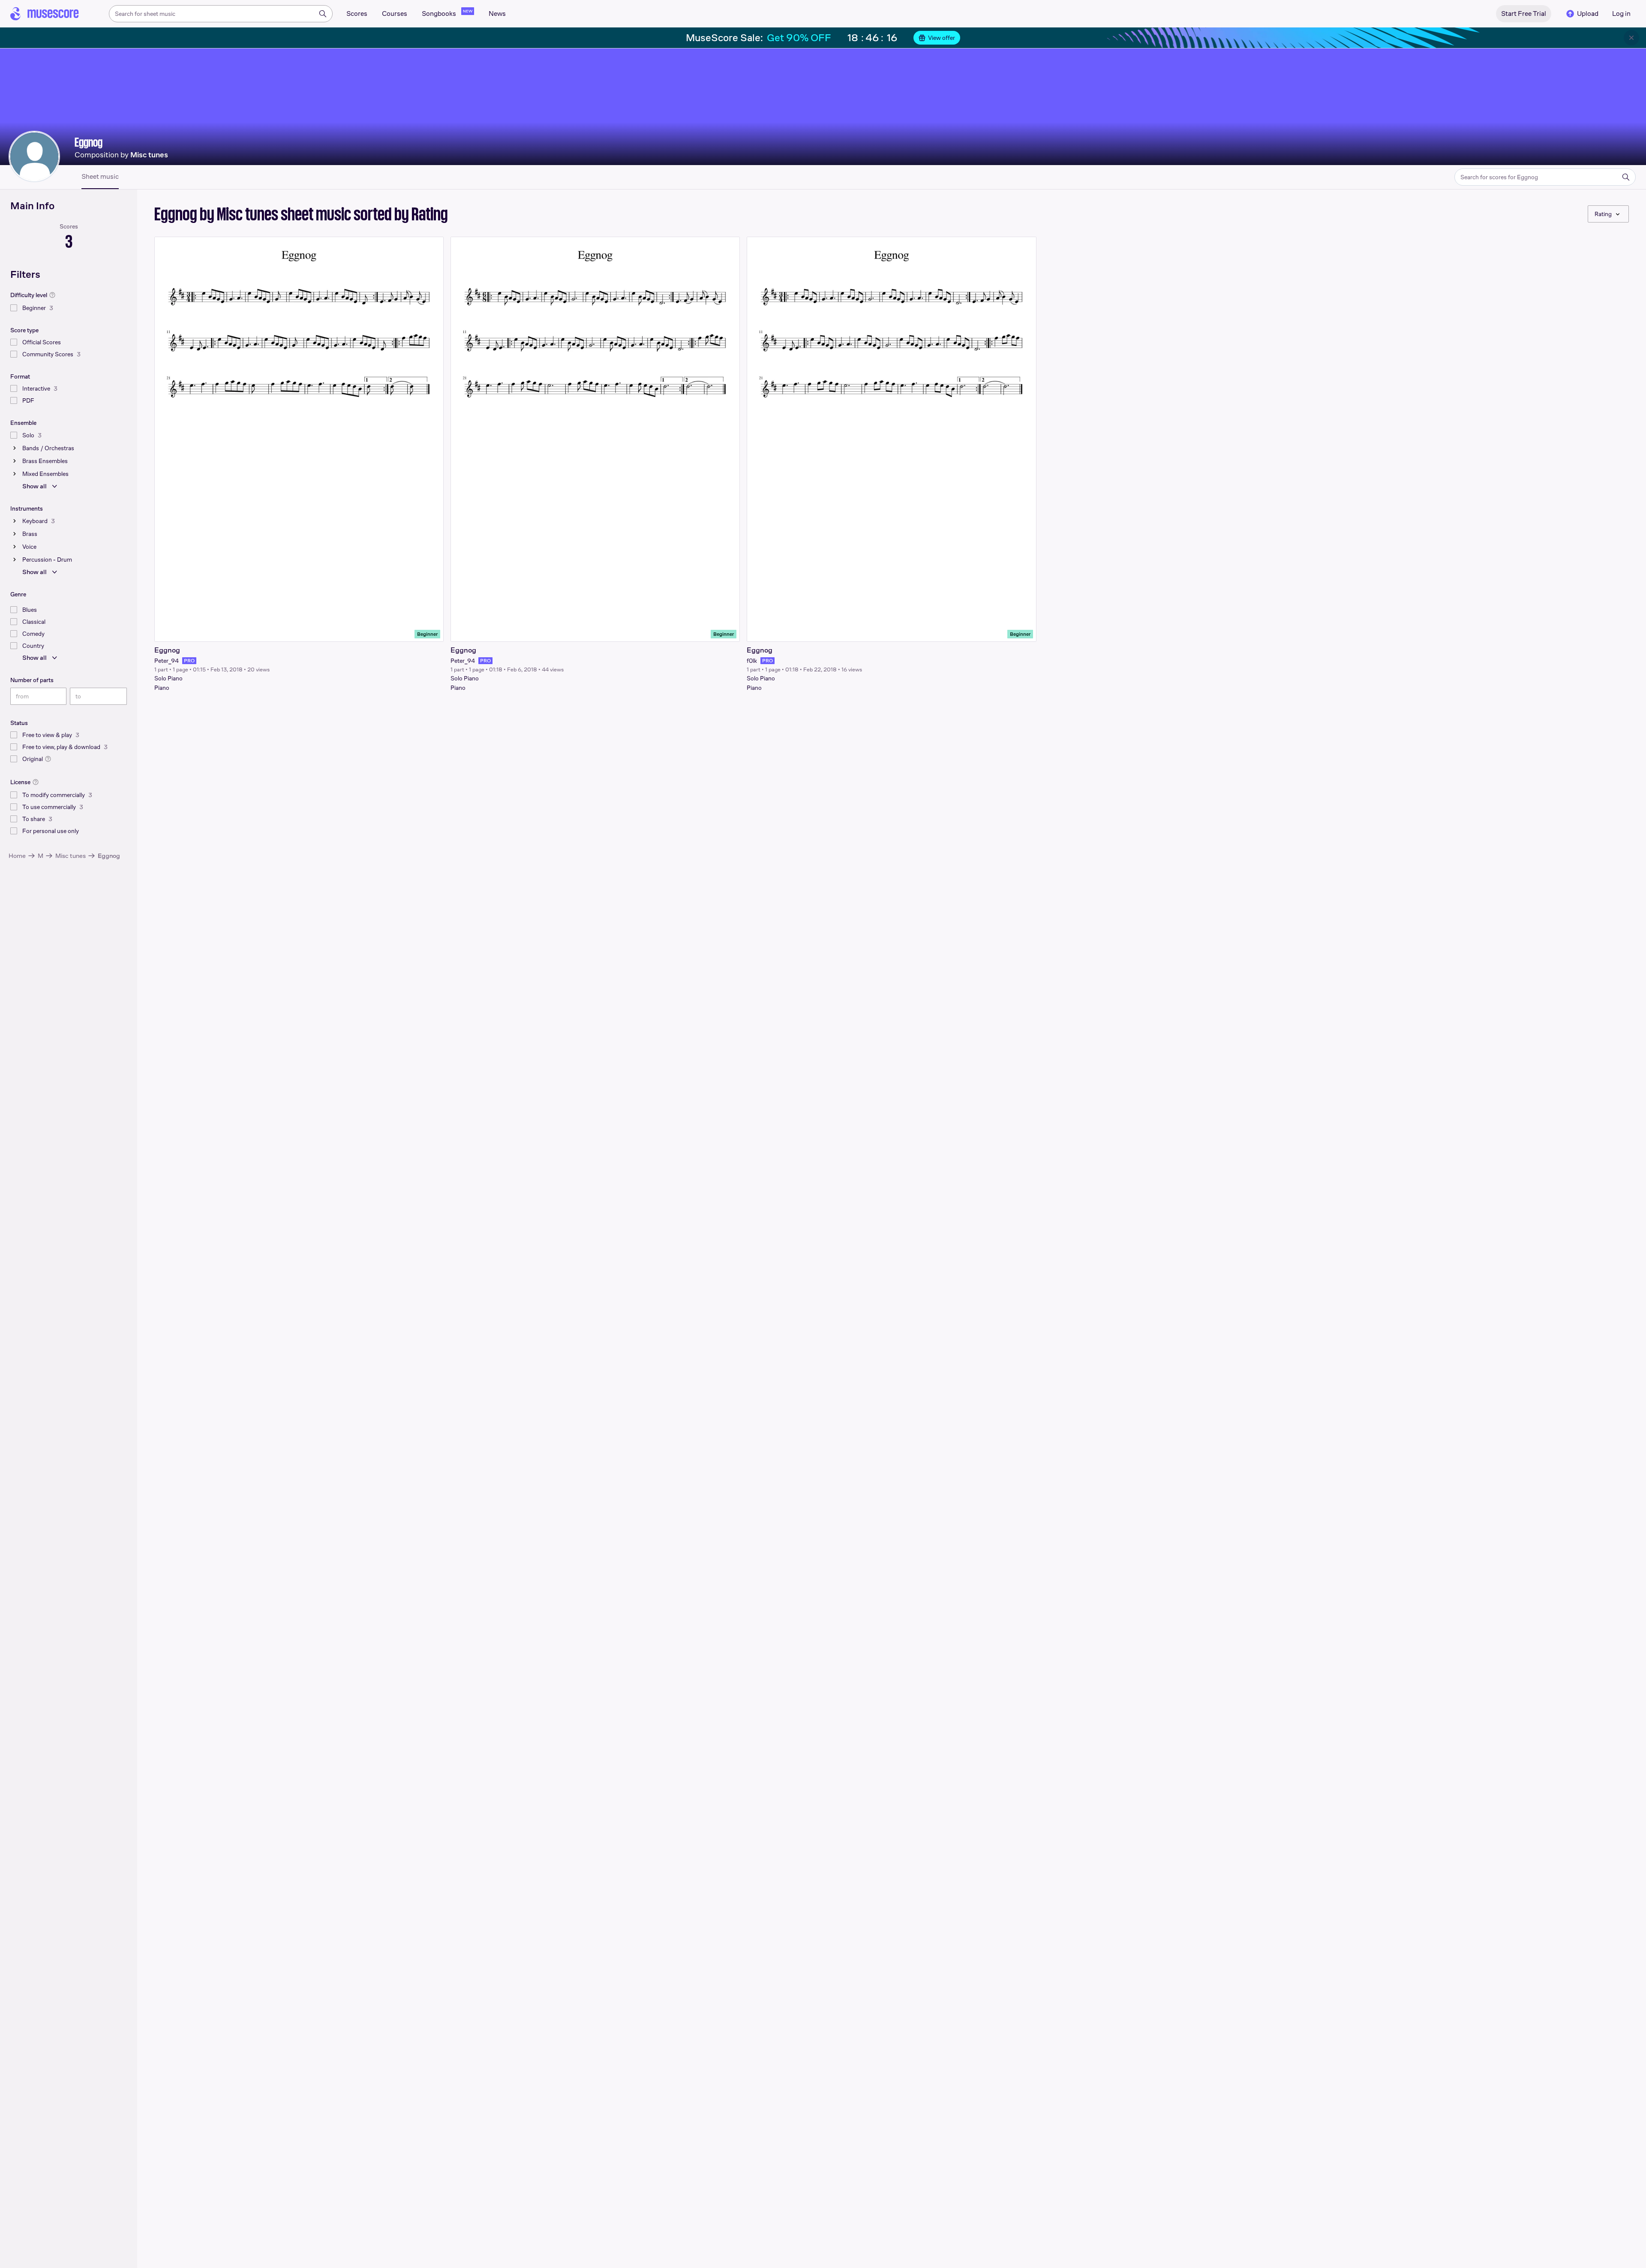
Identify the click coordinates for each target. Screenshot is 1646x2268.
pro (189, 661)
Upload (1588, 14)
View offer (942, 38)
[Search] (323, 14)
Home (17, 856)
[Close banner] (1631, 38)
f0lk (752, 661)
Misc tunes (71, 856)
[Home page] (45, 14)
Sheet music (100, 177)
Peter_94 (167, 661)
